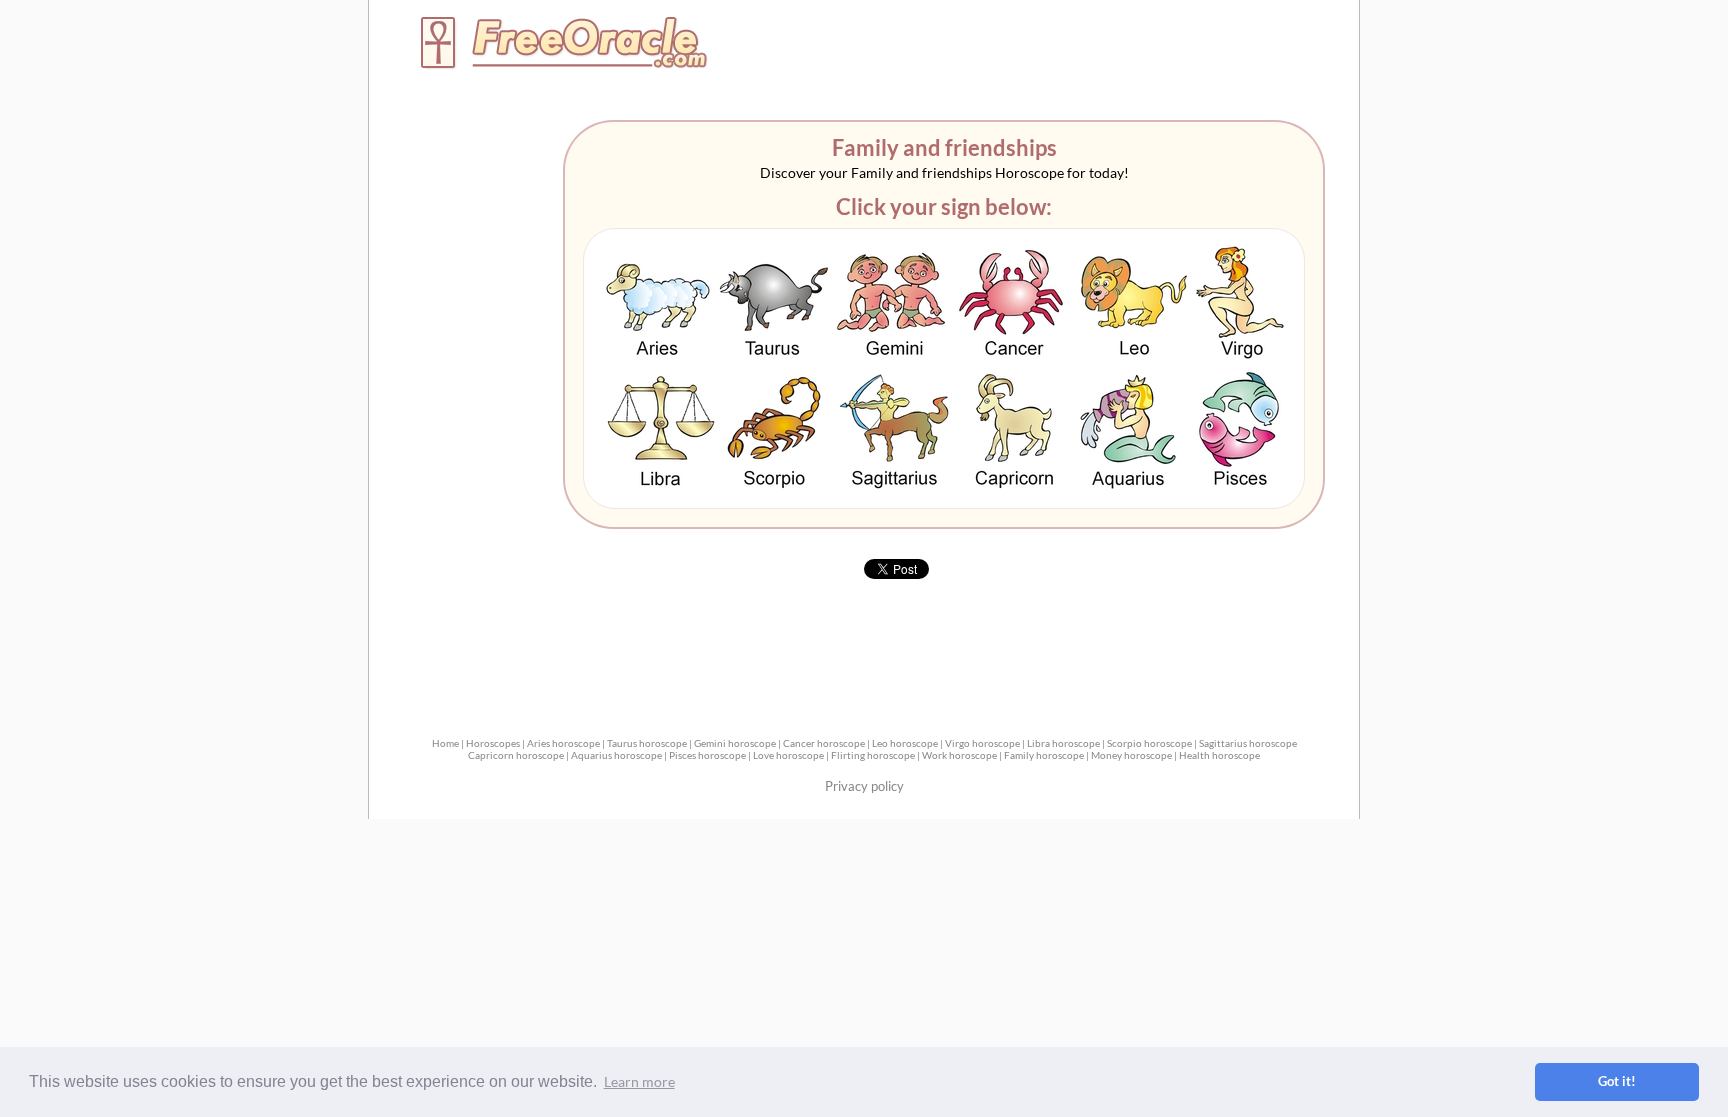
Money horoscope (1131, 755)
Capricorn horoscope (516, 755)
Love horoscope (788, 755)
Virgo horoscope (982, 743)
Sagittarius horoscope (1248, 743)
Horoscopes (493, 743)
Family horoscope (1044, 755)
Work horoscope (959, 755)
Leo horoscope (905, 743)
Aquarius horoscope (616, 755)
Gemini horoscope (735, 743)
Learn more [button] (639, 1081)
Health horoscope (1219, 755)
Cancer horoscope (824, 743)
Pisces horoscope (707, 755)
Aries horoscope (563, 743)
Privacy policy (864, 786)
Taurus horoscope (647, 743)
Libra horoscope (1063, 743)
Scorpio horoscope (1149, 743)
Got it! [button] (1617, 1081)
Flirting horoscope (873, 755)
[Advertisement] (1125, 47)
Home (445, 743)
